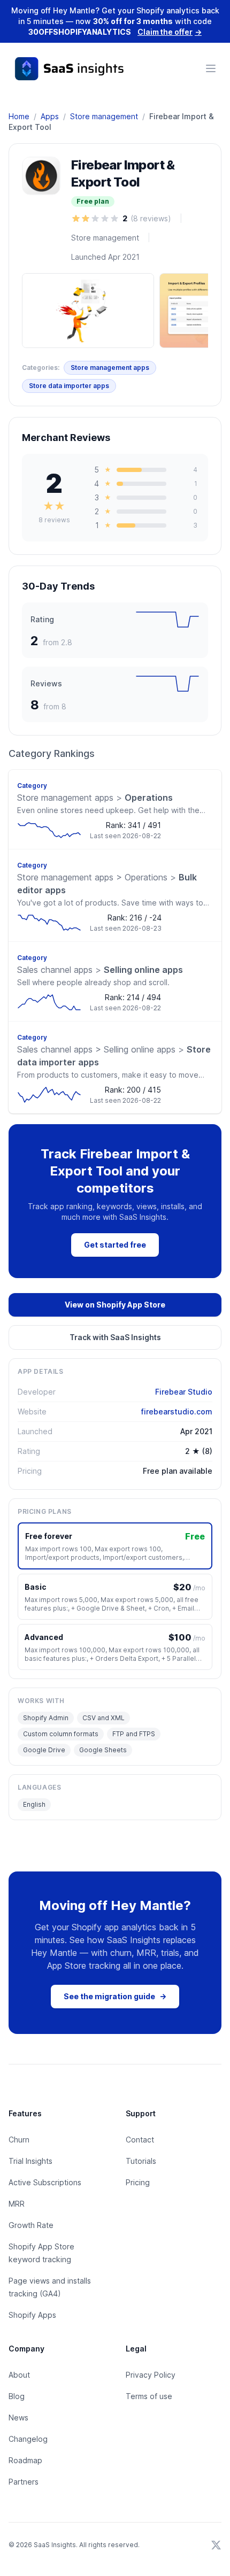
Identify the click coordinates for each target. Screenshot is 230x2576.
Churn (19, 2140)
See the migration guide (115, 1996)
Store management (104, 116)
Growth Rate (31, 2225)
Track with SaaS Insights (115, 1337)
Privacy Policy (151, 2375)
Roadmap (25, 2460)
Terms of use (149, 2396)
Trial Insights (30, 2161)
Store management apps (110, 368)
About (19, 2375)
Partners (24, 2482)
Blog (17, 2396)
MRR (17, 2204)
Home (19, 116)
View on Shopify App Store (115, 1305)
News (18, 2418)
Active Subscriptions (45, 2182)
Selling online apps (100, 970)
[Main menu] (211, 68)
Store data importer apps (69, 386)
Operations (95, 798)
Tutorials (141, 2161)
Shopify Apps (32, 2315)
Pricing (138, 2182)
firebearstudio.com (177, 1411)
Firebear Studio (184, 1392)
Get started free (115, 1245)
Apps (50, 116)
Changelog (28, 2439)
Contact (140, 2140)
